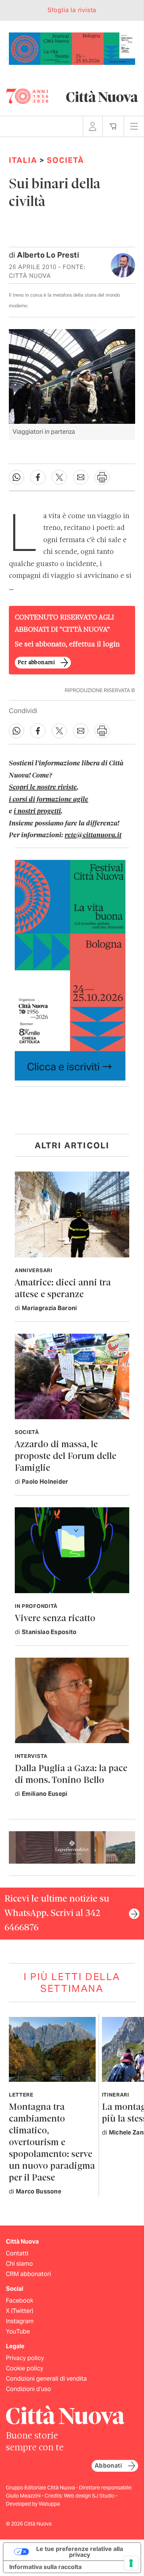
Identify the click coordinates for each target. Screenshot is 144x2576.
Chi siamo (19, 2264)
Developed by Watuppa (33, 2504)
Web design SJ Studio (90, 2496)
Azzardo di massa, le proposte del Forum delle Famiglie (66, 1457)
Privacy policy (25, 2358)
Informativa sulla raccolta (45, 2567)
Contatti (17, 2253)
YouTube (18, 2331)
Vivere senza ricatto (55, 1619)
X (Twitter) (20, 2311)
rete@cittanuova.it (93, 835)
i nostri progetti (37, 811)
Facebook (20, 2301)
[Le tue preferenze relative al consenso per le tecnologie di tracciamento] (131, 2563)
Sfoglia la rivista (72, 10)
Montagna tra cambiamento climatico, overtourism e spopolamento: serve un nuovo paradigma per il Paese (52, 2143)
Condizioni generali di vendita (46, 2379)
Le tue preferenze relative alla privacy (80, 2552)
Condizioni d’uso (28, 2389)
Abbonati (108, 2466)
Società (66, 160)
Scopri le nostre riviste (43, 788)
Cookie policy (25, 2368)
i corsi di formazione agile (49, 800)
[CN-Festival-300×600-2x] (70, 970)
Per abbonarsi (36, 663)
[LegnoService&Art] (72, 1847)
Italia (23, 160)
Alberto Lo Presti (48, 255)
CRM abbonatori (28, 2274)
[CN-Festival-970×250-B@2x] (72, 48)
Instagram (20, 2321)
